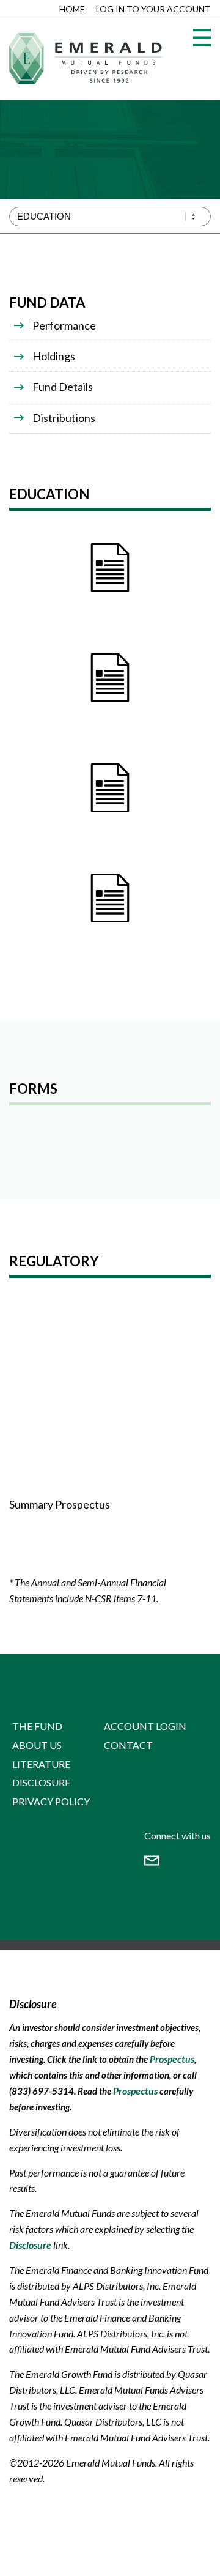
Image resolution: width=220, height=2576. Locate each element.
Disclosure (41, 1782)
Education (44, 216)
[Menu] (202, 38)
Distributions (64, 418)
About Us (37, 1745)
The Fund (37, 1726)
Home (72, 9)
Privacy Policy (51, 1801)
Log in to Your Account (153, 9)
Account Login (145, 1726)
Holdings (54, 356)
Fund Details (63, 387)
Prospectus (172, 2059)
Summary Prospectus (60, 1504)
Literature (41, 1764)
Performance (64, 325)
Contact (128, 1745)
